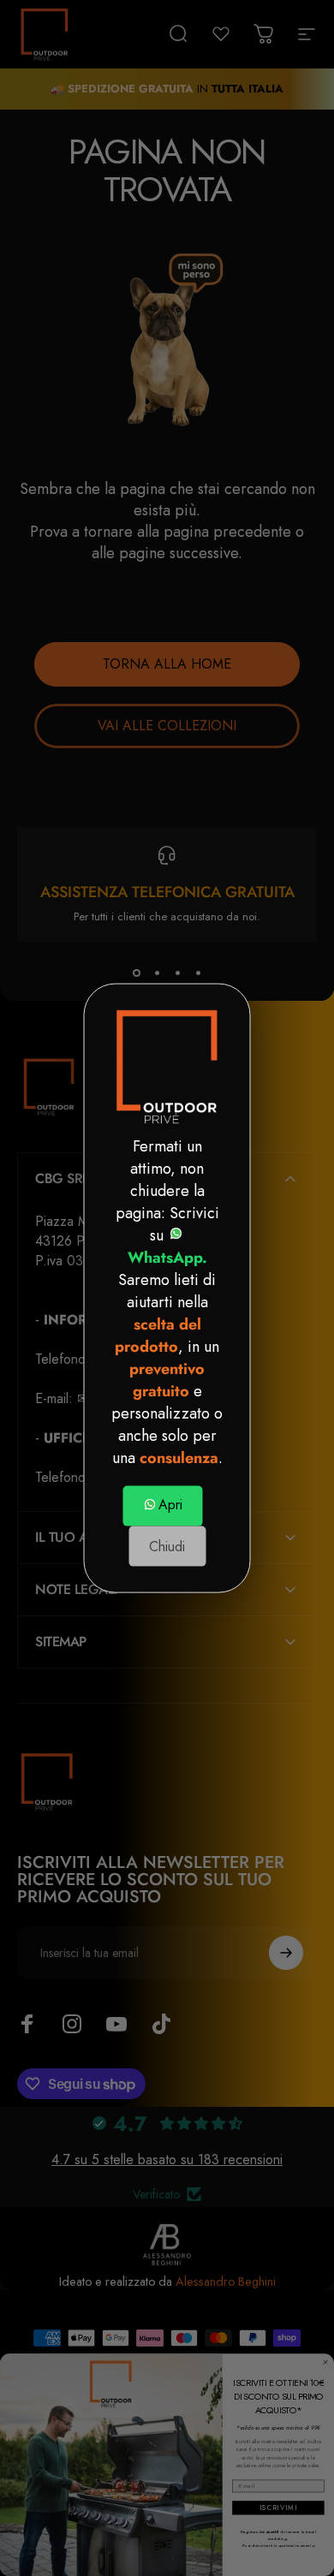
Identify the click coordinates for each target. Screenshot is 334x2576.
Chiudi (167, 1547)
